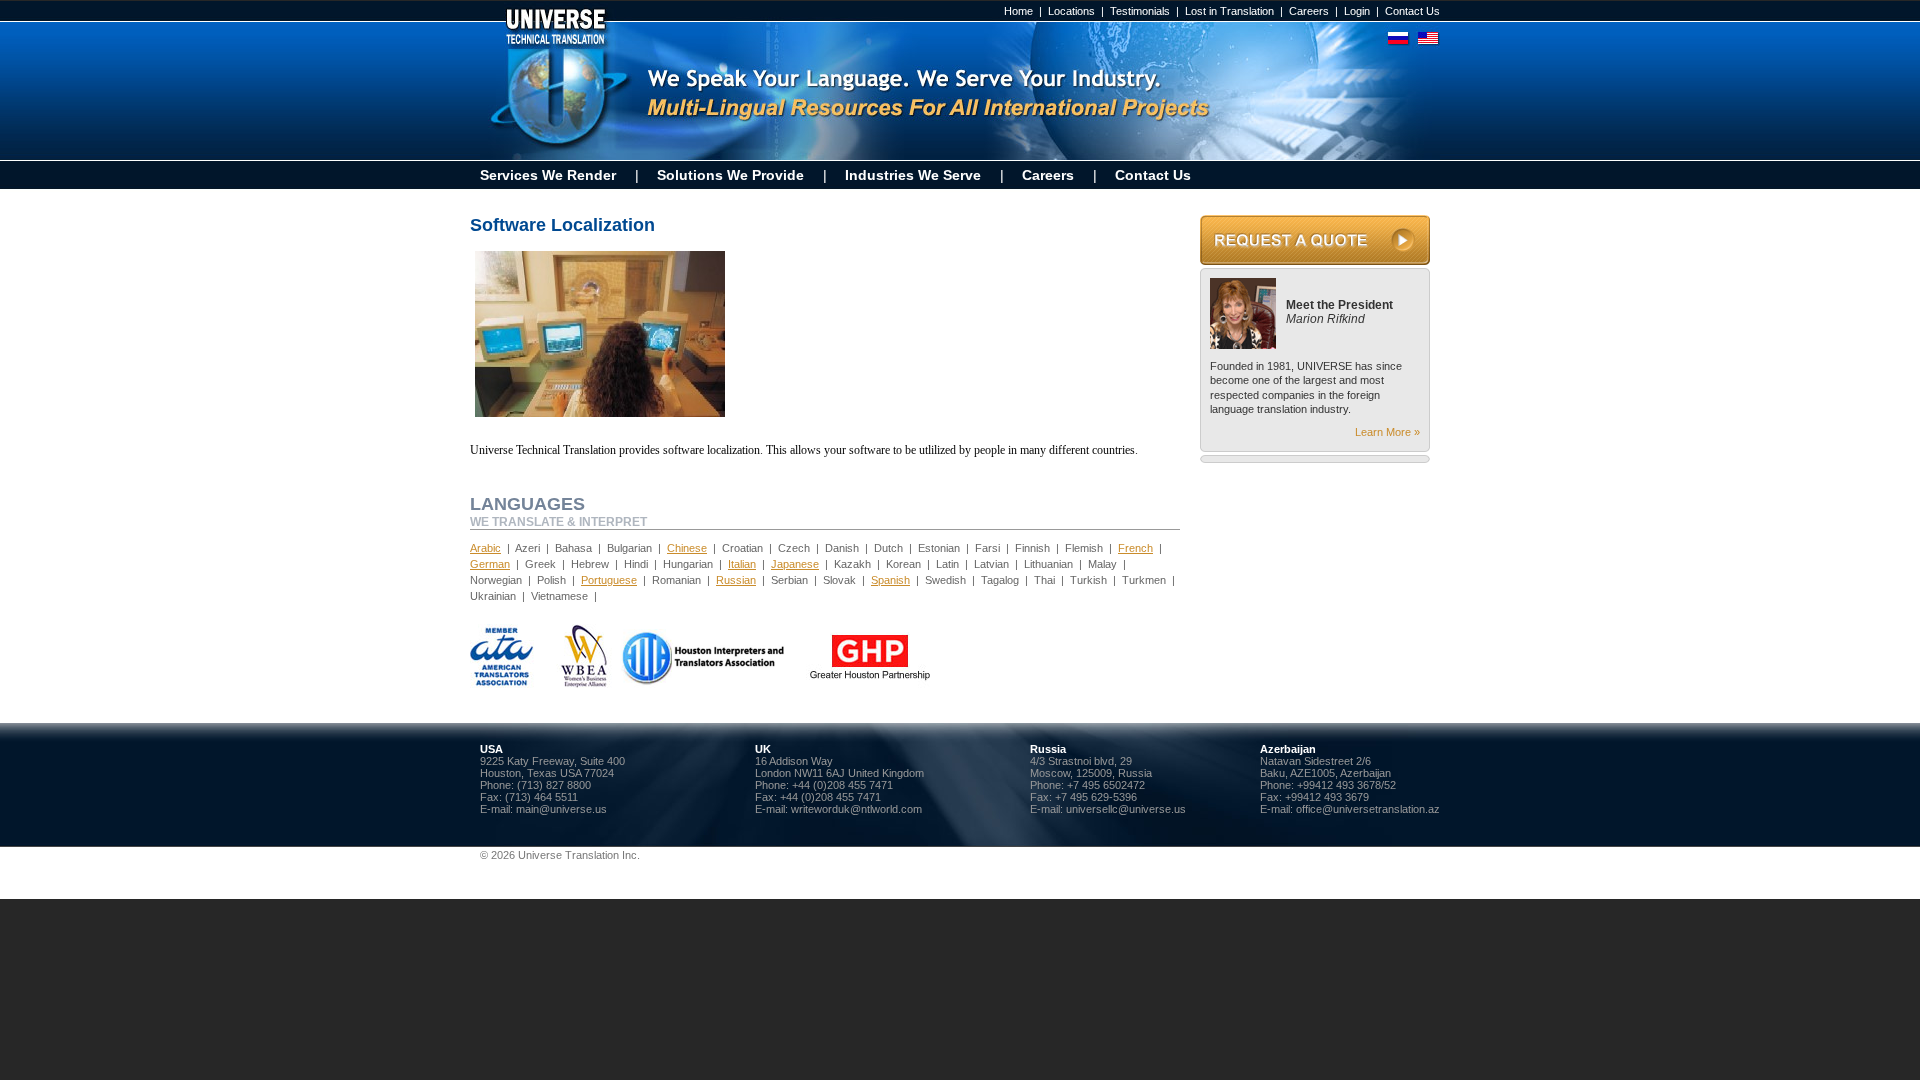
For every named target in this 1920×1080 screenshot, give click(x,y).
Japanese (795, 564)
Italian (742, 564)
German (490, 564)
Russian (736, 580)
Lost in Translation (1229, 11)
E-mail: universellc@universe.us (1108, 809)
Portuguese (609, 580)
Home (1018, 11)
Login (1357, 11)
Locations (1071, 11)
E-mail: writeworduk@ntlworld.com (838, 809)
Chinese (687, 548)
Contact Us (1412, 11)
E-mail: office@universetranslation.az (1350, 809)
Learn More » (1387, 432)
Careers (1309, 11)
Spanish (890, 580)
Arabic (485, 548)
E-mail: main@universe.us (543, 809)
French (1135, 548)
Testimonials (1140, 11)
